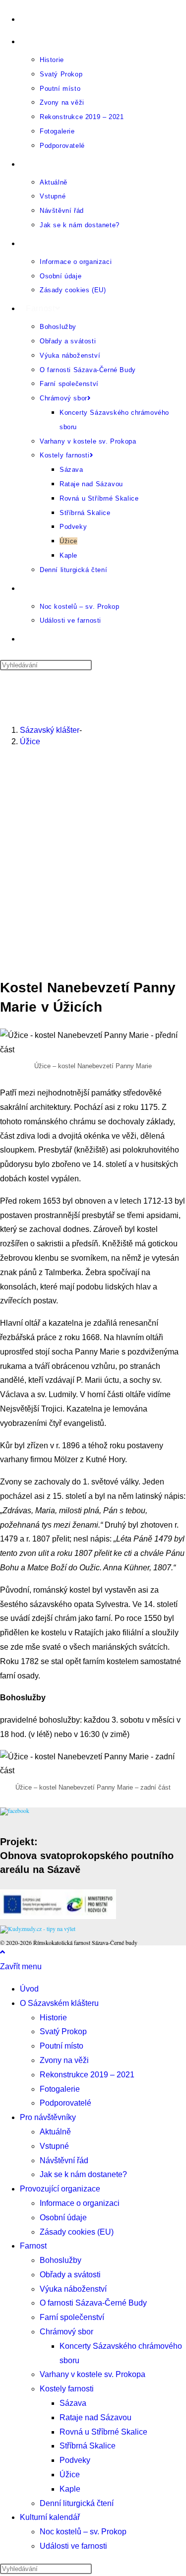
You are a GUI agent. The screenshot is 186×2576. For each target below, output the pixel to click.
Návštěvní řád (64, 2160)
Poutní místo (62, 2046)
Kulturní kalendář (50, 2517)
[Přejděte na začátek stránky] (2, 1952)
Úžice (30, 741)
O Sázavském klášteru (59, 2003)
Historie (53, 2018)
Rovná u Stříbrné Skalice (103, 2432)
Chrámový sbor (66, 2332)
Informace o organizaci (80, 2203)
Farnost (33, 2246)
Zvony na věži (64, 2060)
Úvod (29, 1989)
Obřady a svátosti (70, 2275)
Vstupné (54, 2146)
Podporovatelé (65, 2103)
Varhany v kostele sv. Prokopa (93, 2374)
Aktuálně (55, 2132)
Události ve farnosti (73, 2546)
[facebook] (15, 1810)
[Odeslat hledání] (97, 2571)
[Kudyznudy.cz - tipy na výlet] (38, 1929)
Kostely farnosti (67, 2389)
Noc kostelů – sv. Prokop (83, 2532)
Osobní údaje (63, 2218)
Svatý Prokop (63, 2031)
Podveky (75, 2460)
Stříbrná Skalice (88, 2446)
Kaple (70, 2489)
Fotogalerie (60, 2089)
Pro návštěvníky (48, 2117)
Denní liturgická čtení (77, 2503)
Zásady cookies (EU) (77, 2232)
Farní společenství (72, 2317)
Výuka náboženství (73, 2289)
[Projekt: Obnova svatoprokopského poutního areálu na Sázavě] (58, 1917)
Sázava (73, 2403)
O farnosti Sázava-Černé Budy (93, 2303)
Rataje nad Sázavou (95, 2417)
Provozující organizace (60, 2189)
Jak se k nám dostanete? (83, 2174)
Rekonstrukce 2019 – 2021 (87, 2075)
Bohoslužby (61, 2260)
